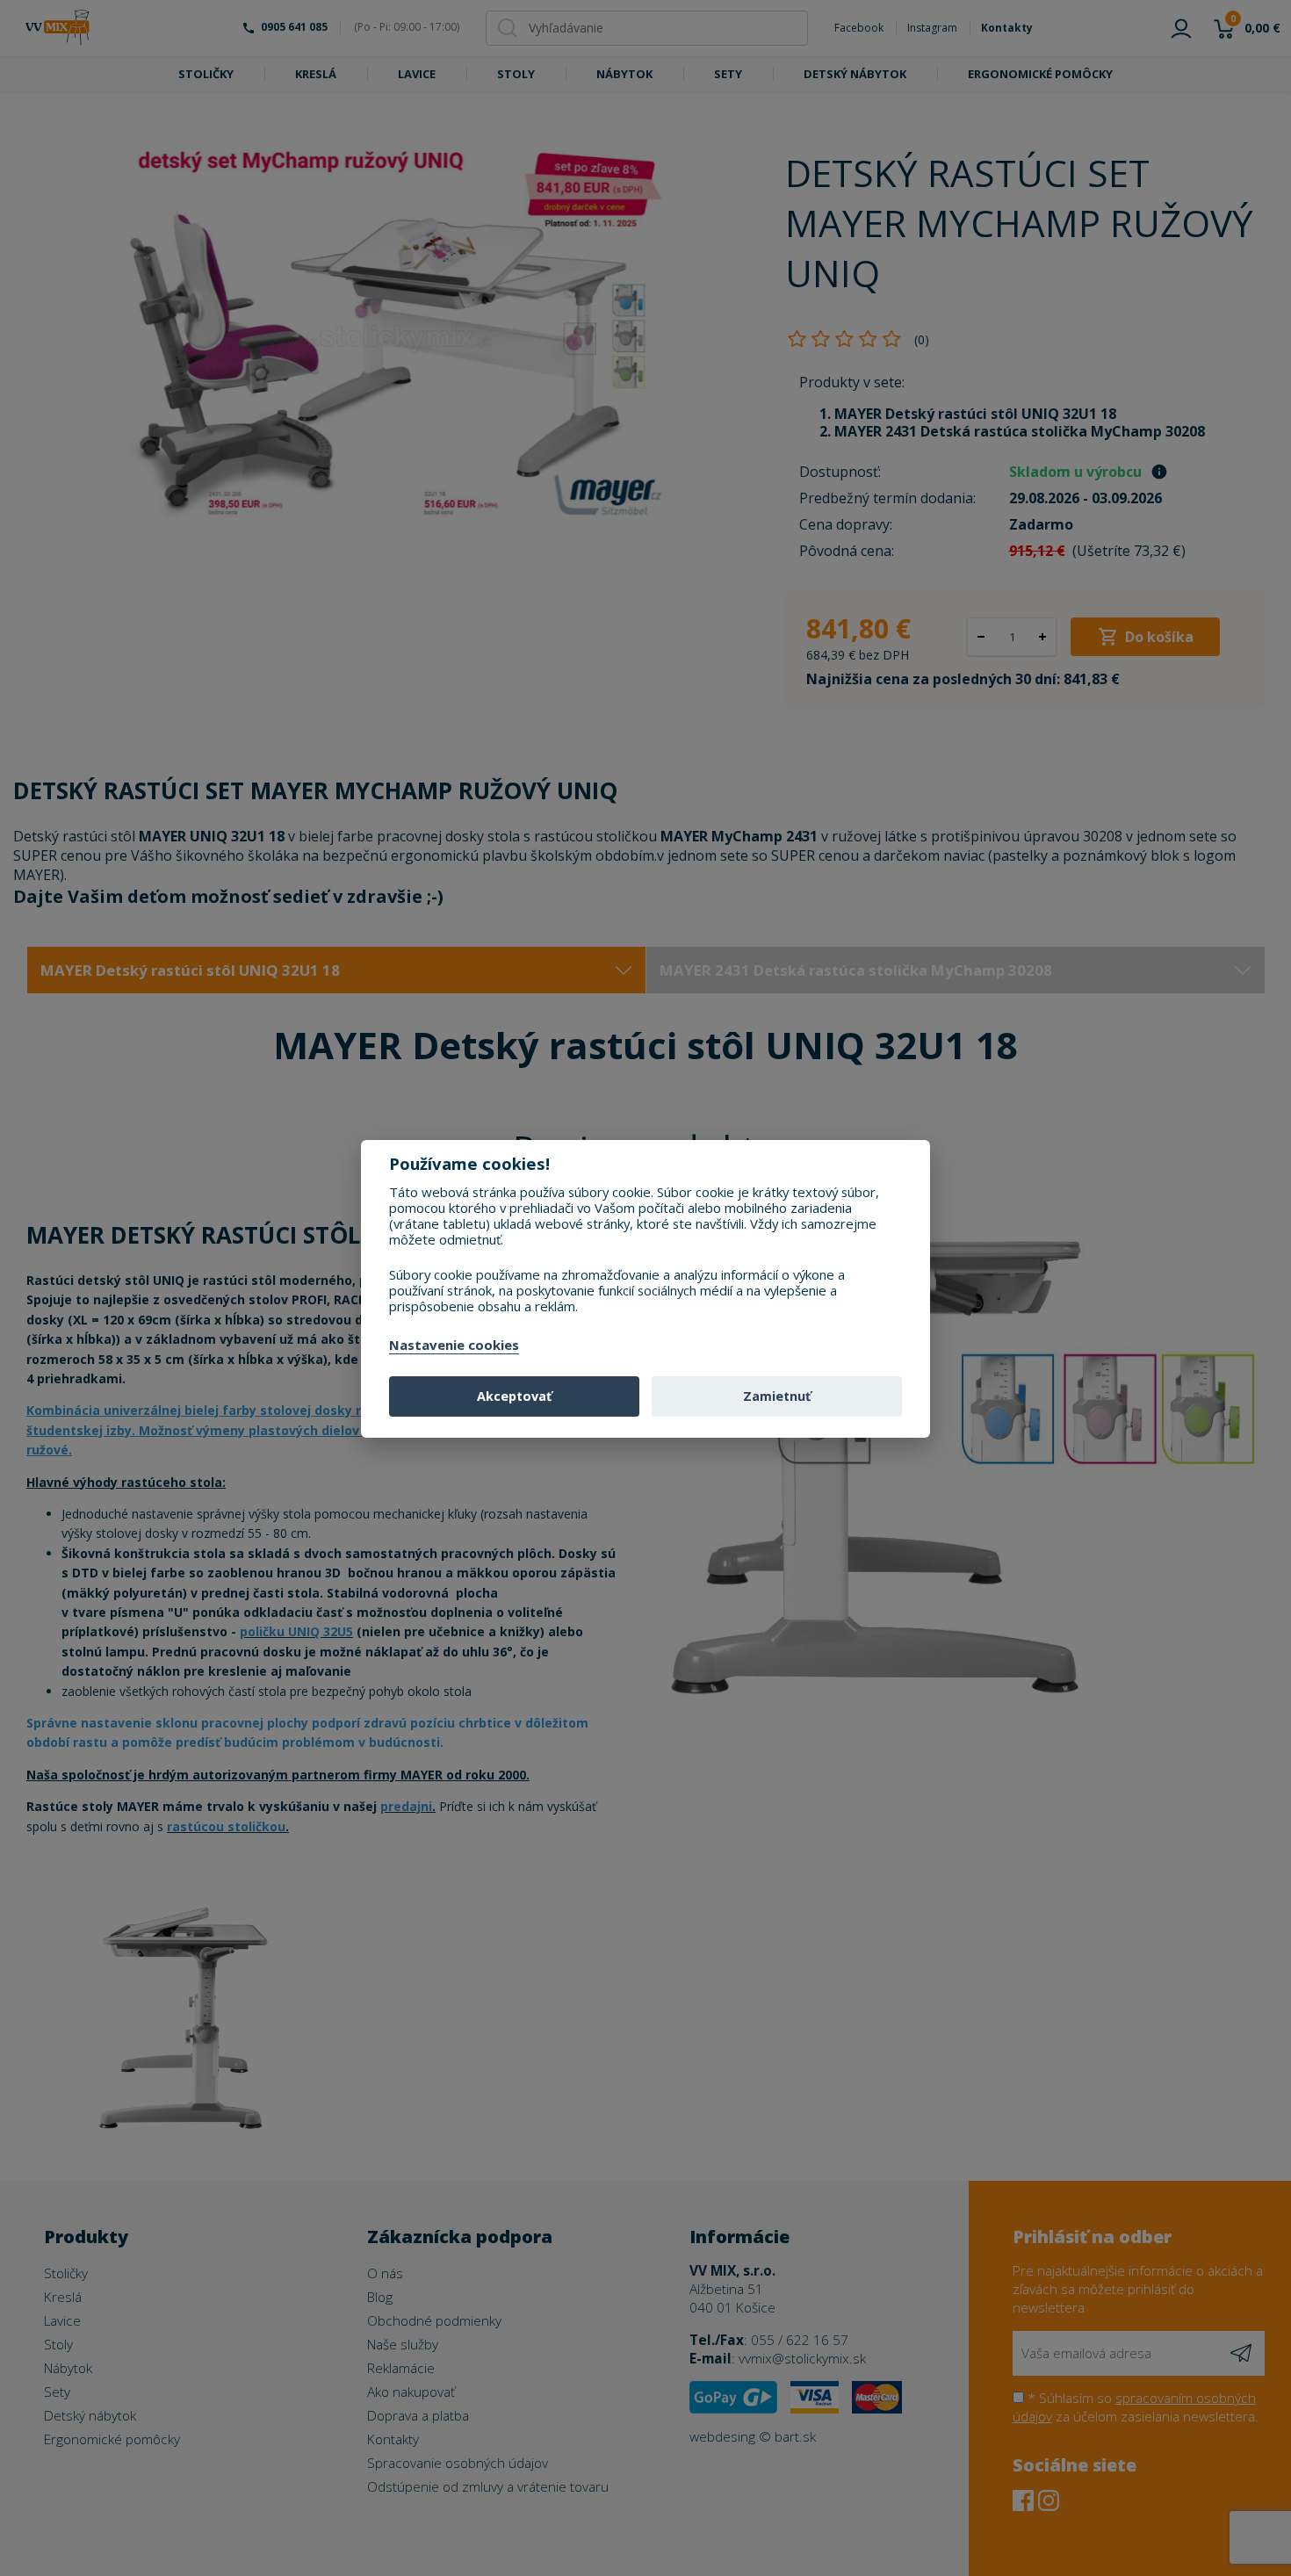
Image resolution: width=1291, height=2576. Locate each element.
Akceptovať (514, 1396)
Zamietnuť (777, 1396)
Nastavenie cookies (454, 1346)
